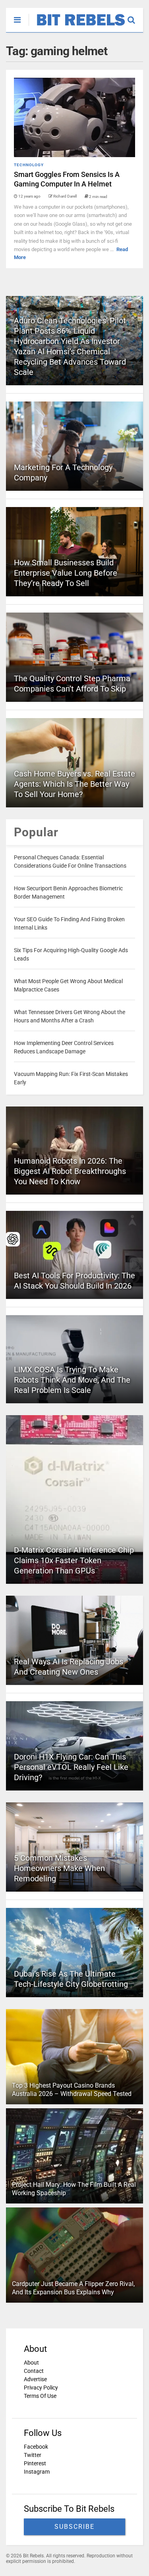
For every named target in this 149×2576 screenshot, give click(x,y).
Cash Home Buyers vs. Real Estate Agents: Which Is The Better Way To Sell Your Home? (74, 784)
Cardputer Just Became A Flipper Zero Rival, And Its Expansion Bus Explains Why (73, 2288)
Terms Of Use (40, 2396)
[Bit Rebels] (77, 26)
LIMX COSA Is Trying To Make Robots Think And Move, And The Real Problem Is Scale (72, 1380)
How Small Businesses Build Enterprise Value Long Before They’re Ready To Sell (66, 573)
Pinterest (35, 2463)
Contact (34, 2371)
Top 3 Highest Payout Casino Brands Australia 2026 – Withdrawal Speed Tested (72, 2090)
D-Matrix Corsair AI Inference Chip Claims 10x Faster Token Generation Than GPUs (74, 1560)
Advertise (35, 2379)
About (31, 2363)
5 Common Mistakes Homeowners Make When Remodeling (59, 1868)
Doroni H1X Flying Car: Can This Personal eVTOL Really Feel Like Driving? (71, 1767)
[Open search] (135, 16)
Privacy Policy (41, 2388)
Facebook (36, 2447)
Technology (29, 165)
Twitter (33, 2455)
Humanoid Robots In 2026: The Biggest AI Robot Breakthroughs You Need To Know (70, 1171)
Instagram (37, 2472)
